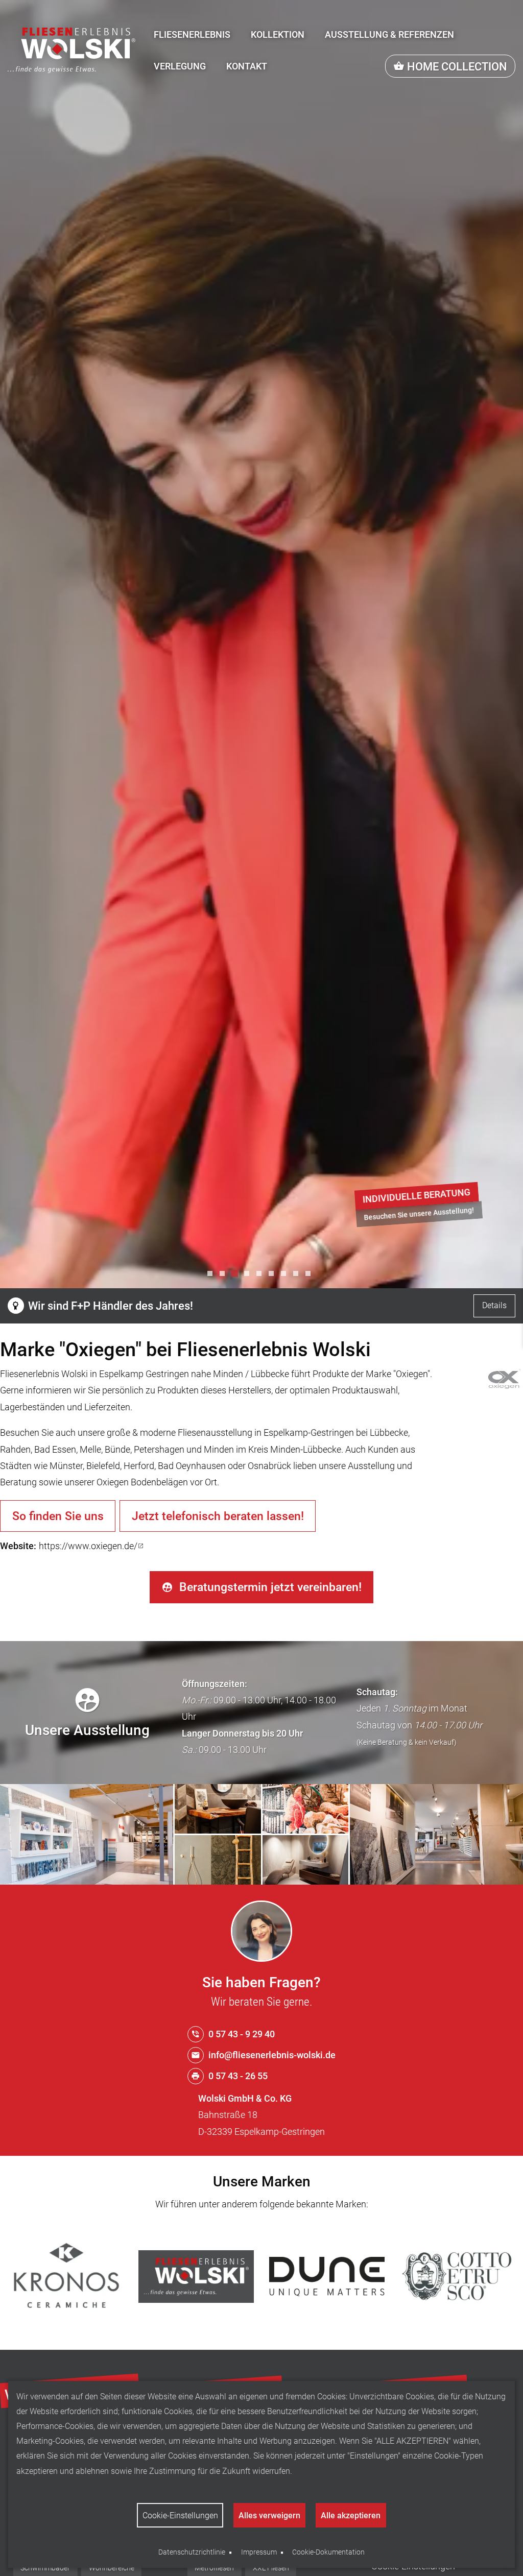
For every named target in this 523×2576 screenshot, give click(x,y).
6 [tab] (274, 1276)
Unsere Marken (262, 2182)
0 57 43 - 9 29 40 (242, 2034)
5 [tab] (261, 1276)
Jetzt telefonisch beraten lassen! (218, 1516)
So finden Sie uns (58, 1516)
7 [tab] (286, 1276)
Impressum (259, 2552)
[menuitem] (192, 35)
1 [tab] (212, 1276)
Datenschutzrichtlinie (192, 2552)
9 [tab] (311, 1276)
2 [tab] (225, 1276)
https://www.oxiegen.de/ (88, 1546)
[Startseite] (72, 50)
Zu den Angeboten (381, 1211)
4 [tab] (249, 1276)
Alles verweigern (269, 2515)
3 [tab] (237, 1276)
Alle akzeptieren (351, 2515)
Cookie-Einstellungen (180, 2515)
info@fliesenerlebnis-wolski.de (272, 2055)
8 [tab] (298, 1276)
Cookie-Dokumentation (328, 2552)
